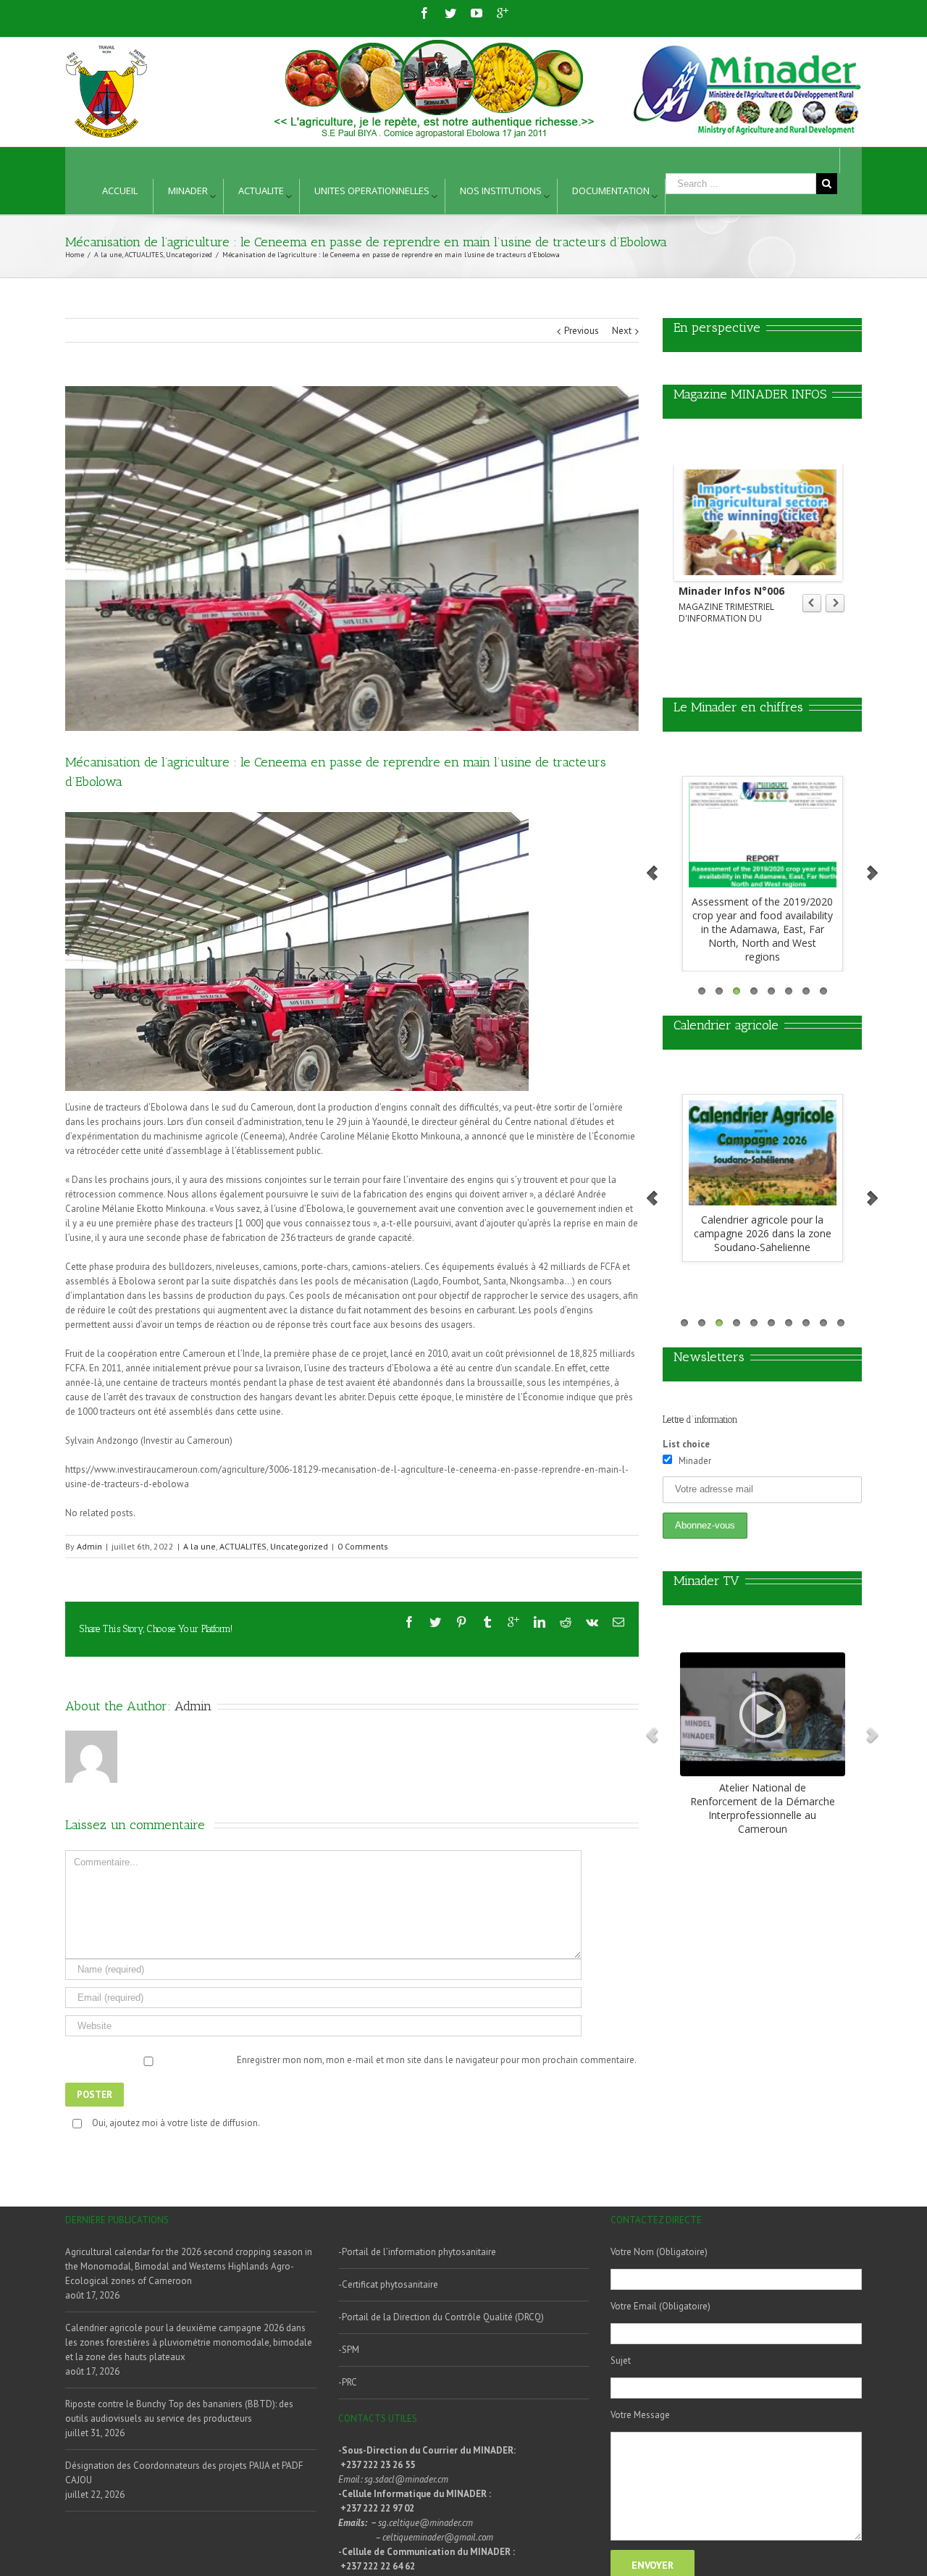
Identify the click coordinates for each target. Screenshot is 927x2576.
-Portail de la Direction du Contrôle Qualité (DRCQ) (441, 2317)
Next (622, 331)
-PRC (348, 2382)
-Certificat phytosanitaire (388, 2284)
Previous (582, 331)
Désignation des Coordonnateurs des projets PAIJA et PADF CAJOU (184, 2473)
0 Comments (363, 1546)
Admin (89, 1546)
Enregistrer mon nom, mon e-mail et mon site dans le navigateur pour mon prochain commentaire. (437, 2060)
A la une (200, 1546)
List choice (686, 1444)
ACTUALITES (243, 1546)
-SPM (349, 2350)
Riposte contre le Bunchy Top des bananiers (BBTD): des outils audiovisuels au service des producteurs (179, 2411)
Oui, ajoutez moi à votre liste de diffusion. (176, 2123)
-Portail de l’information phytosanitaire (417, 2252)
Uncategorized (299, 1546)
